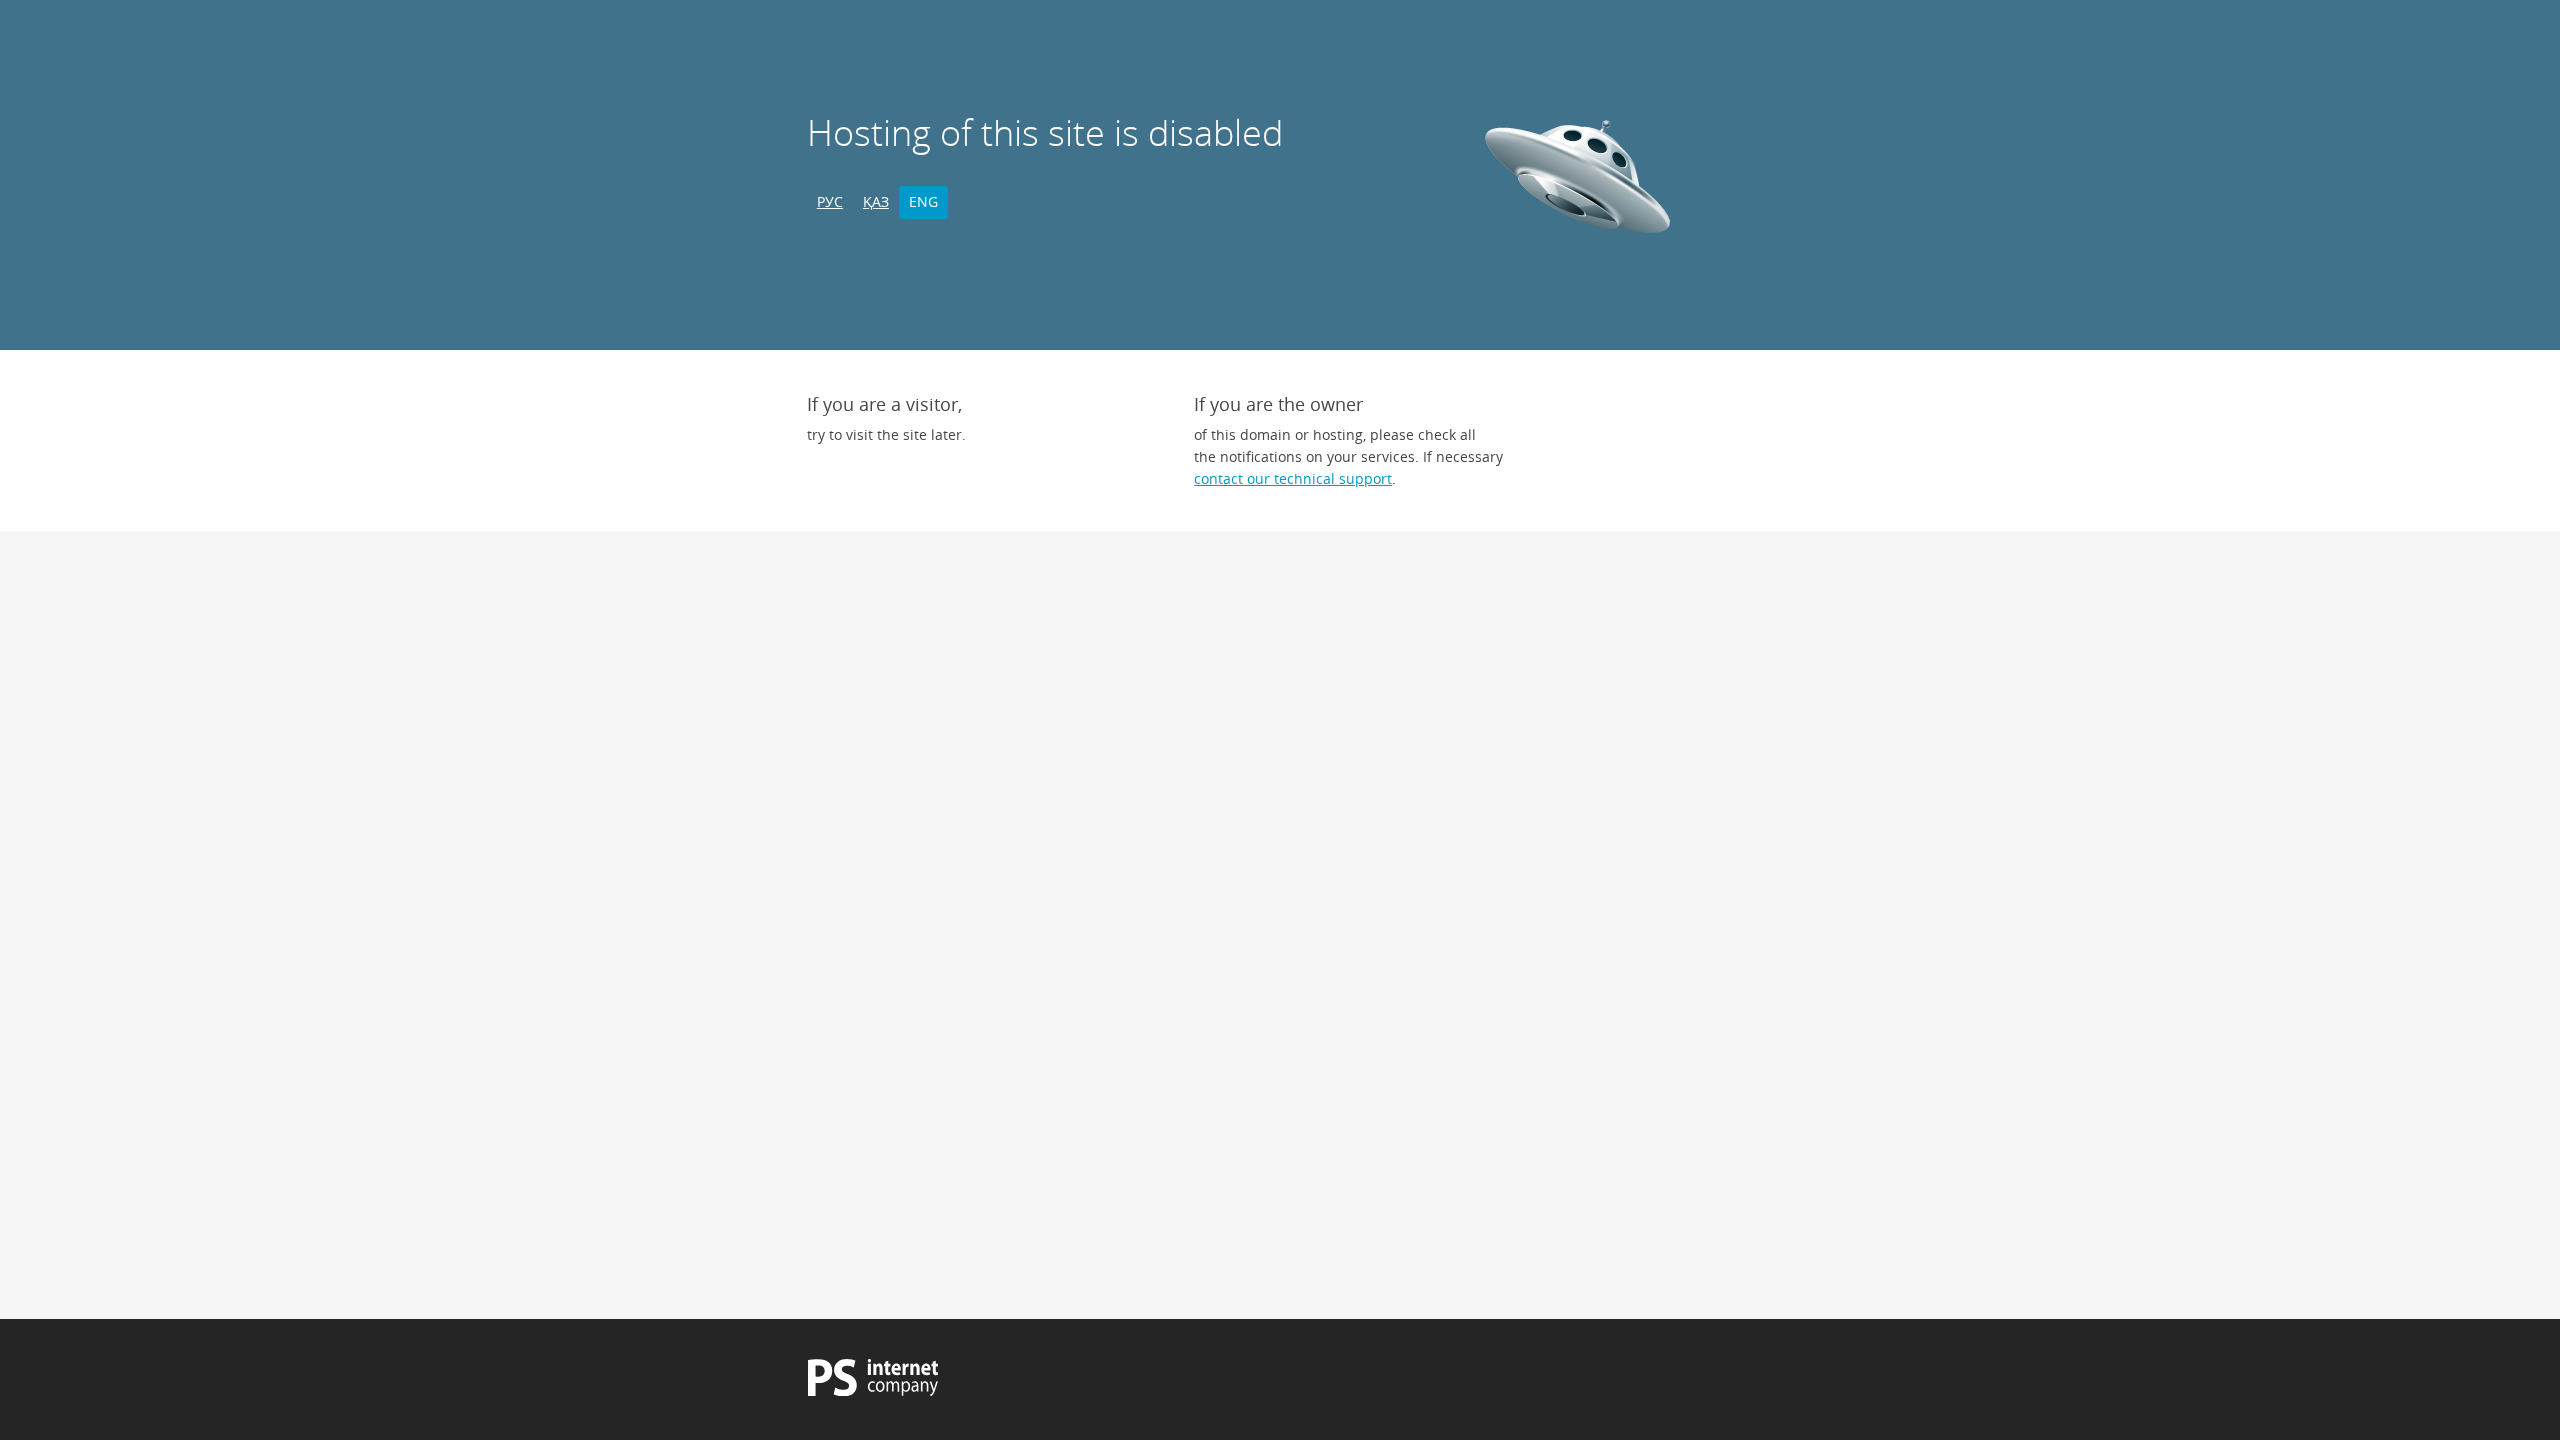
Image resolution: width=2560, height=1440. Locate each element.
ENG (923, 201)
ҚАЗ (876, 201)
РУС (830, 201)
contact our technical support (1293, 478)
